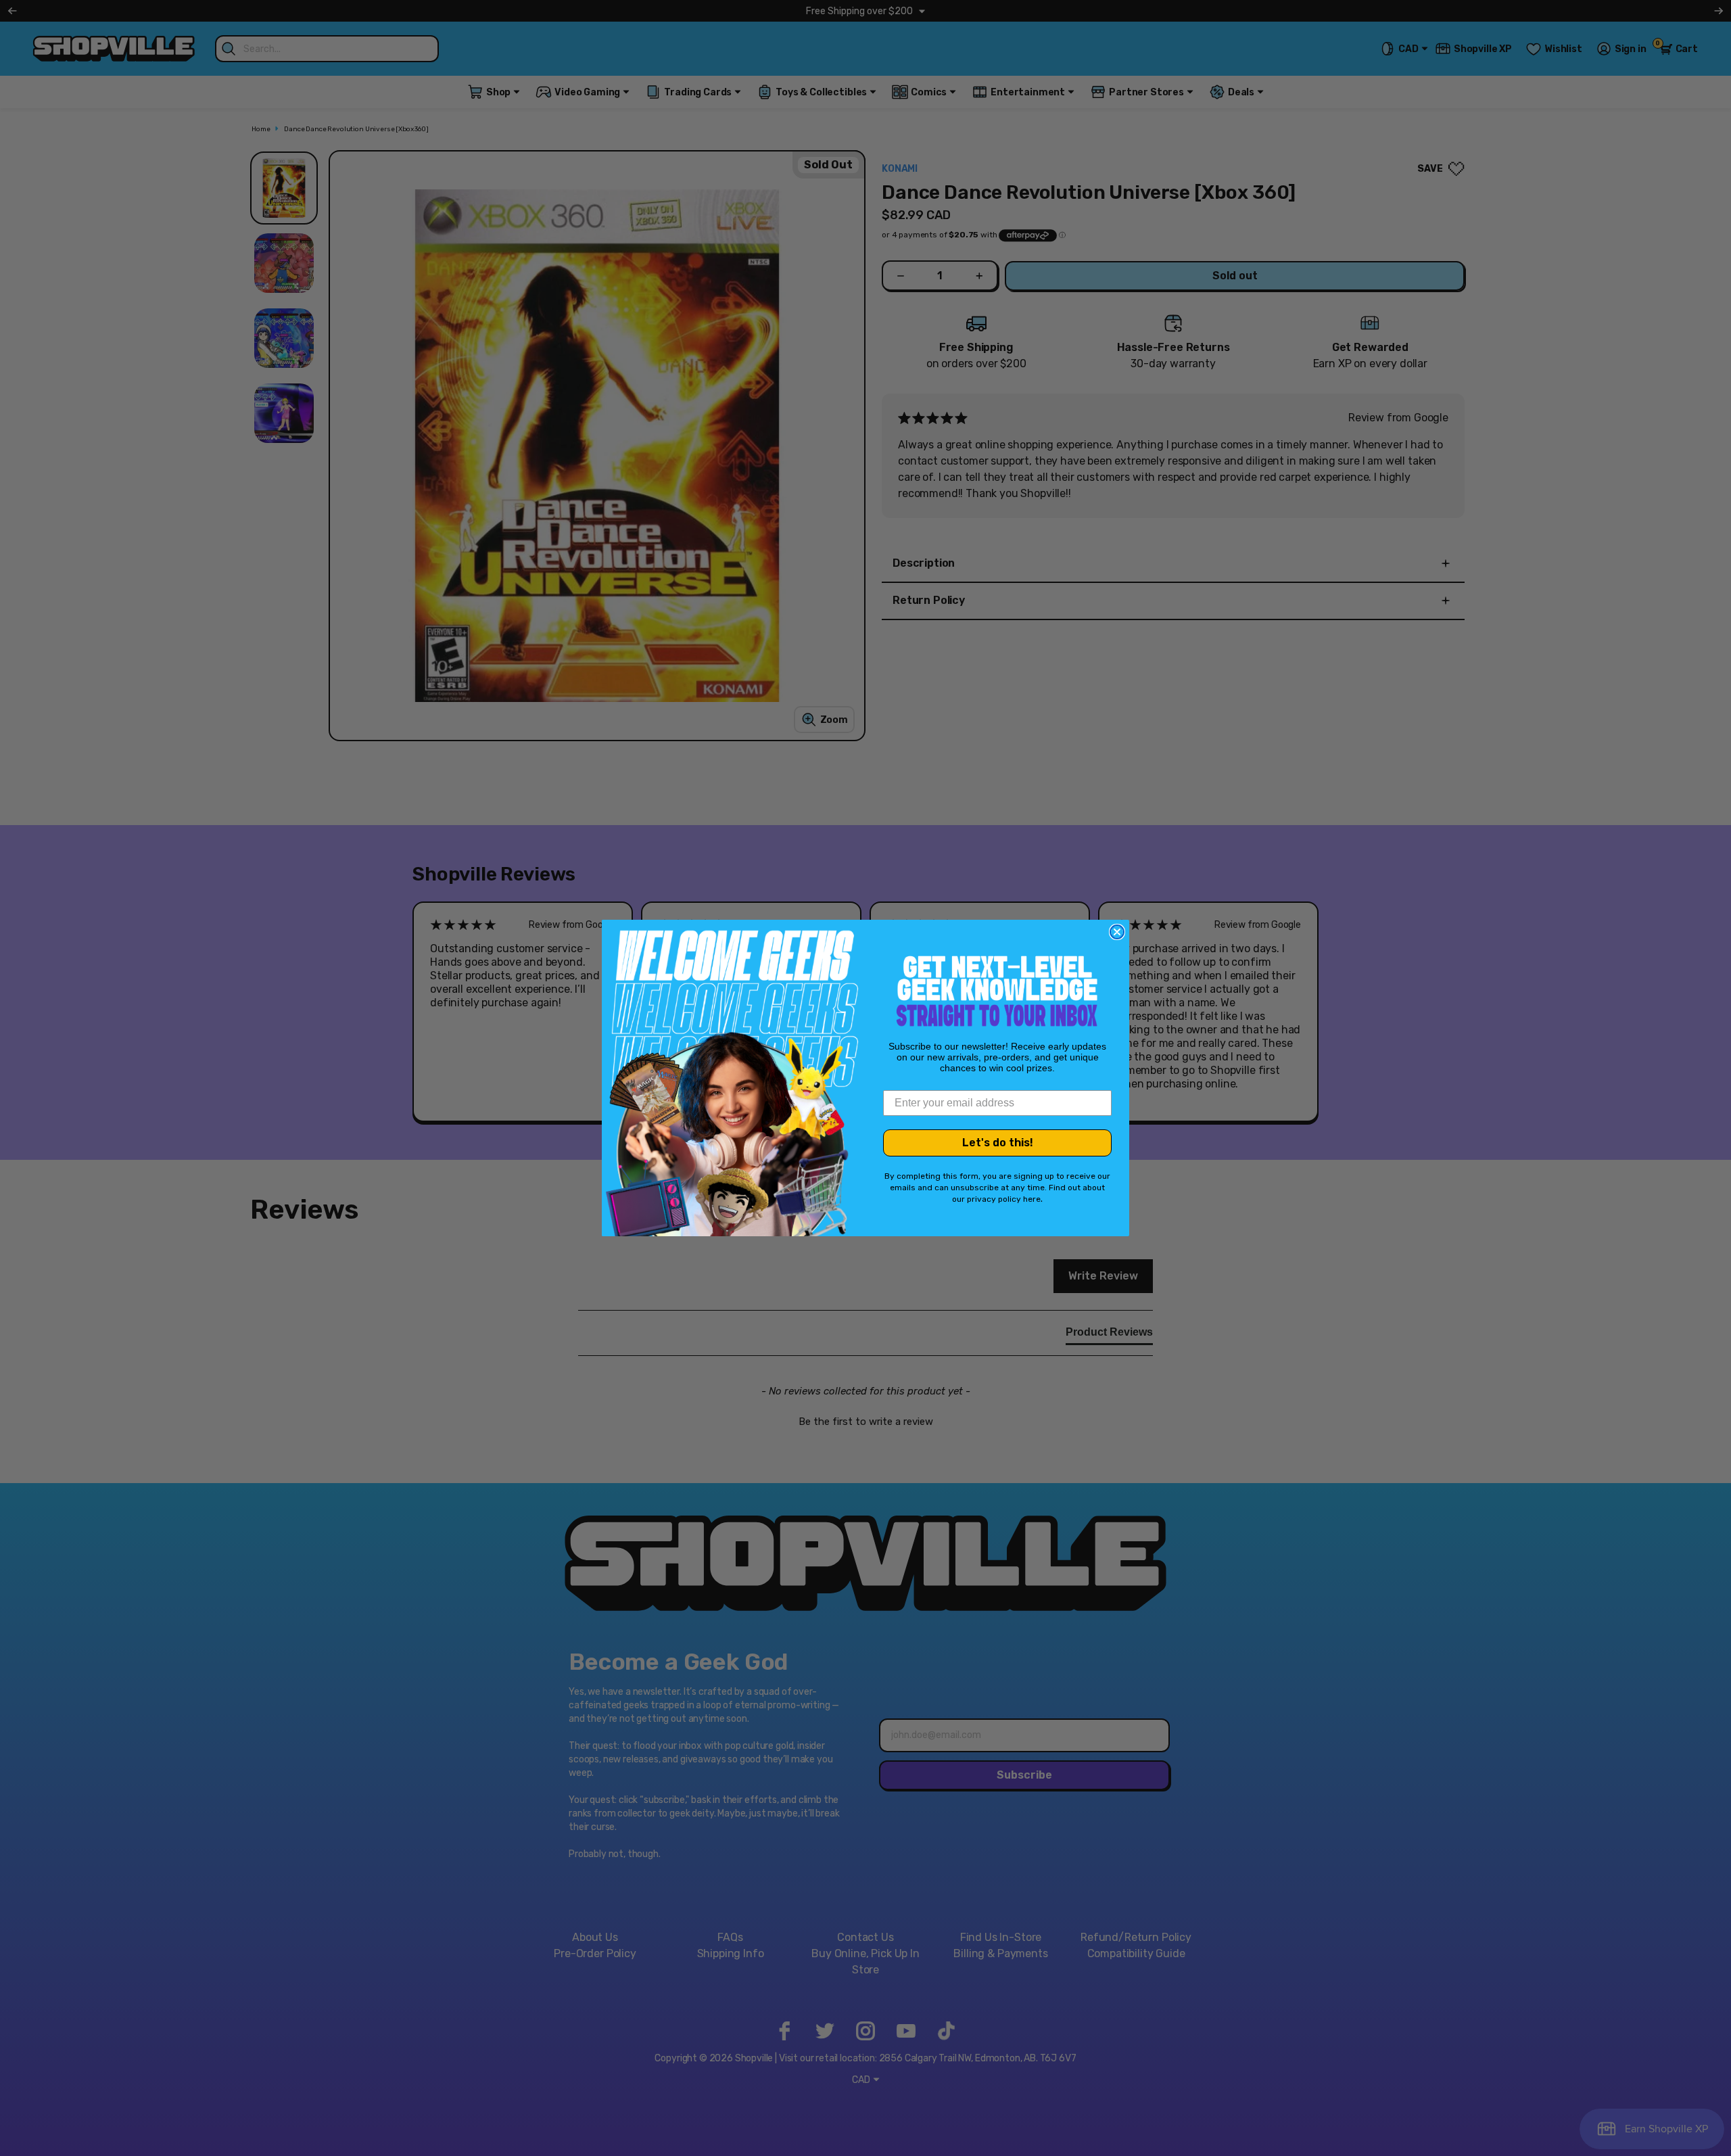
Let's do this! (998, 1143)
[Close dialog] (1117, 932)
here (1032, 1199)
